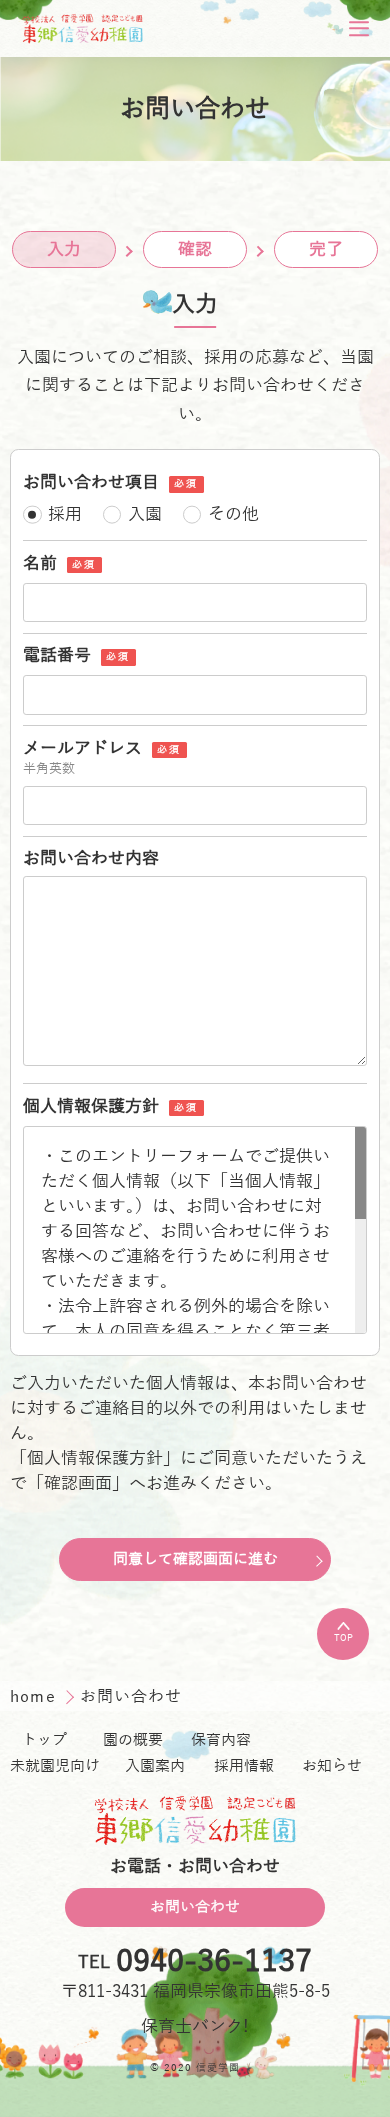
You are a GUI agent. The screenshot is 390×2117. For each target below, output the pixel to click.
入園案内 (155, 1766)
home (35, 1696)
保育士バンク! (195, 2026)
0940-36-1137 (214, 1962)
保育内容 (221, 1740)
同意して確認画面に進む (195, 1559)
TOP (343, 1638)
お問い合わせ (195, 1907)
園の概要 (133, 1740)
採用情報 (244, 1766)
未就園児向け (55, 1766)
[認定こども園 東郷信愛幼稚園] (83, 28)
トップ (44, 1740)
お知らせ (332, 1766)
